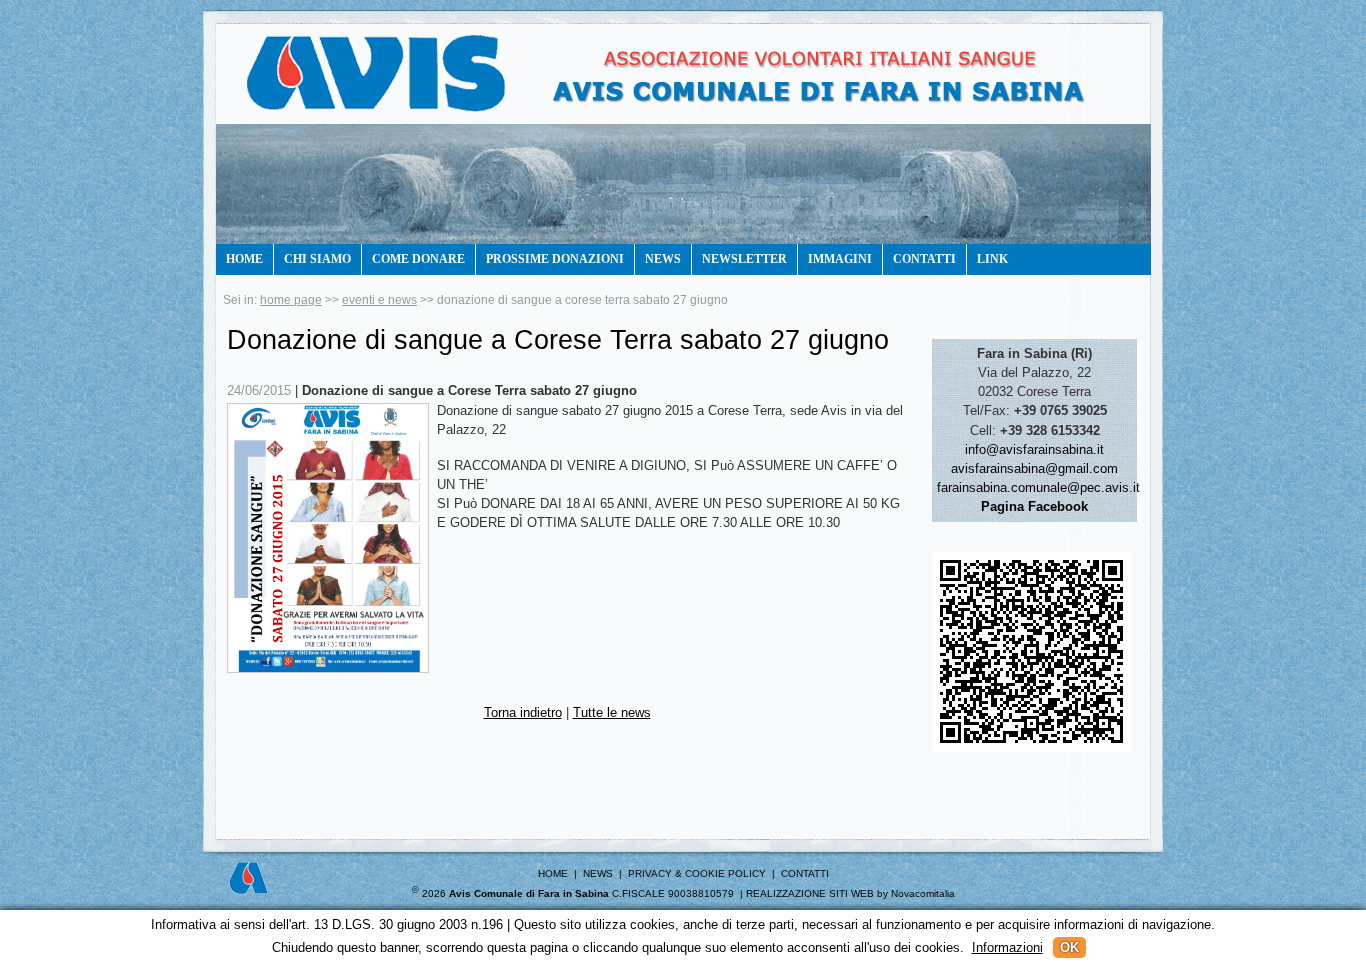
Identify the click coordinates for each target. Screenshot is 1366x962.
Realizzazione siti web (810, 893)
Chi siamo (317, 259)
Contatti (924, 259)
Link (992, 259)
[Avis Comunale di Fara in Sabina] (678, 94)
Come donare (418, 259)
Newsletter (744, 259)
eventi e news (379, 300)
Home (244, 259)
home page (291, 300)
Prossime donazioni (555, 259)
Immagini (840, 259)
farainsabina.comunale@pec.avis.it (1038, 487)
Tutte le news (612, 712)
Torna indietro (523, 712)
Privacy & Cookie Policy (697, 873)
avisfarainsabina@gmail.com (1034, 468)
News (663, 259)
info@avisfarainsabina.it (1034, 449)
